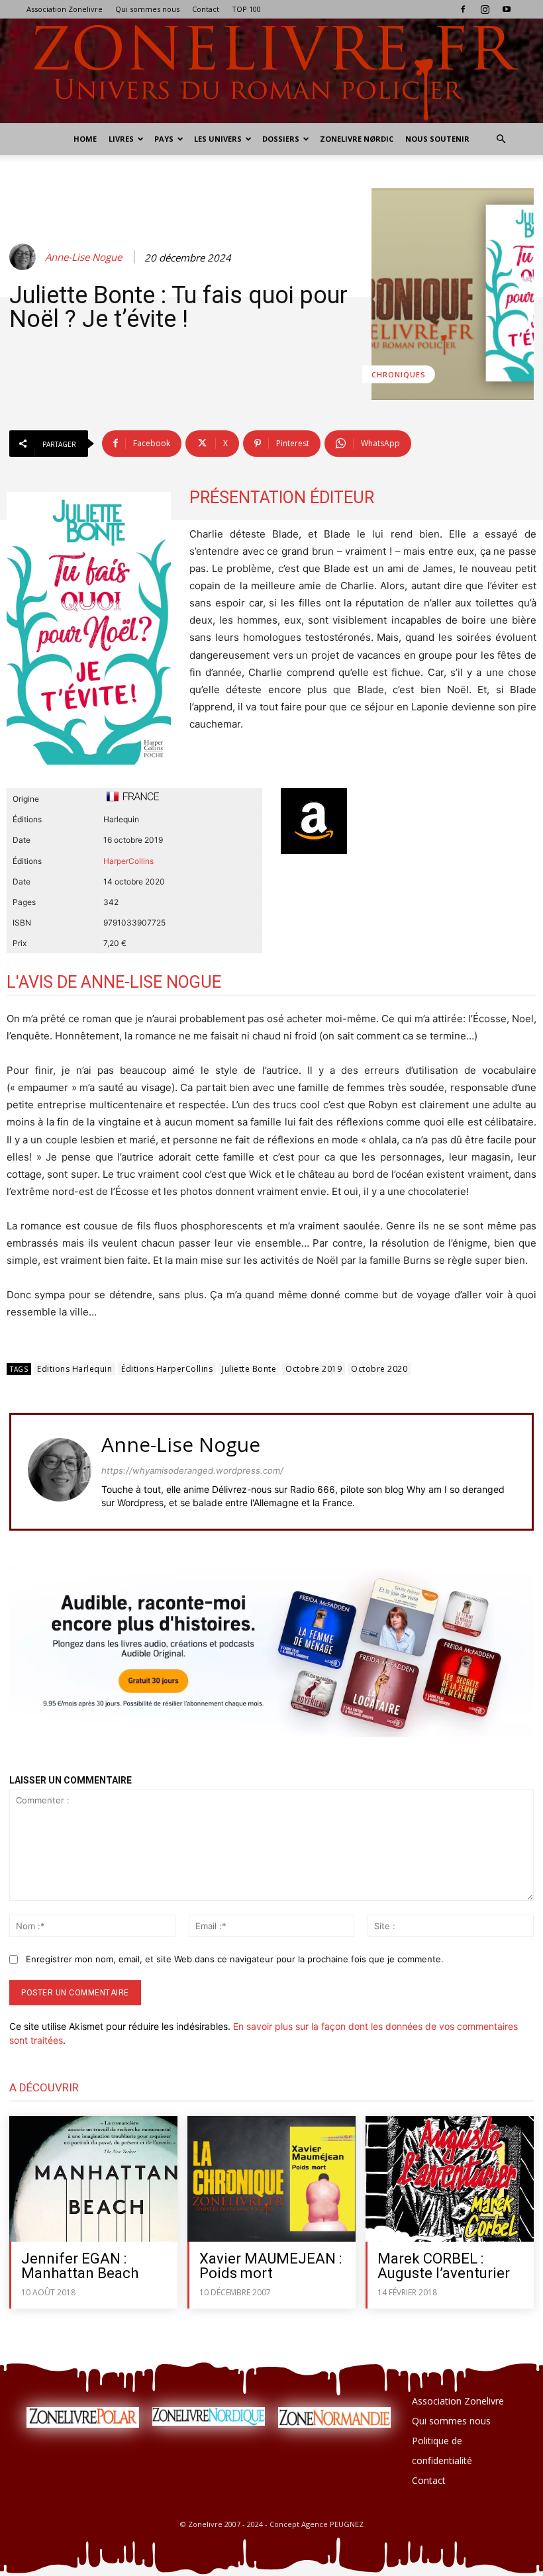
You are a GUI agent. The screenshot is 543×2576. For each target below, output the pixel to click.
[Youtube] (507, 9)
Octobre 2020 (379, 1369)
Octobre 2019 (314, 1369)
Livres (121, 139)
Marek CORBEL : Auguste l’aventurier (444, 2266)
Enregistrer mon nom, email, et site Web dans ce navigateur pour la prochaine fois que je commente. (235, 1959)
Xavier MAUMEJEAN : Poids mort (271, 2266)
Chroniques (399, 374)
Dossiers (281, 139)
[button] (501, 139)
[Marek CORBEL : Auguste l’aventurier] (450, 2179)
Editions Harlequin (74, 1369)
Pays (164, 139)
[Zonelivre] (271, 71)
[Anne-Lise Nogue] (25, 257)
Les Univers (218, 139)
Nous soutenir (437, 139)
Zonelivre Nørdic (357, 139)
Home (85, 139)
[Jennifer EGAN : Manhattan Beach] (93, 2179)
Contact (206, 9)
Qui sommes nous (147, 9)
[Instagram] (485, 9)
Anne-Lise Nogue (83, 257)
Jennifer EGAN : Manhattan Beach (80, 2266)
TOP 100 (246, 9)
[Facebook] (463, 9)
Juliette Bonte (249, 1369)
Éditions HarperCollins (167, 1369)
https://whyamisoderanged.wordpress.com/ (192, 1470)
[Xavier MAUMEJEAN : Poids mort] (271, 2179)
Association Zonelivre (65, 9)
